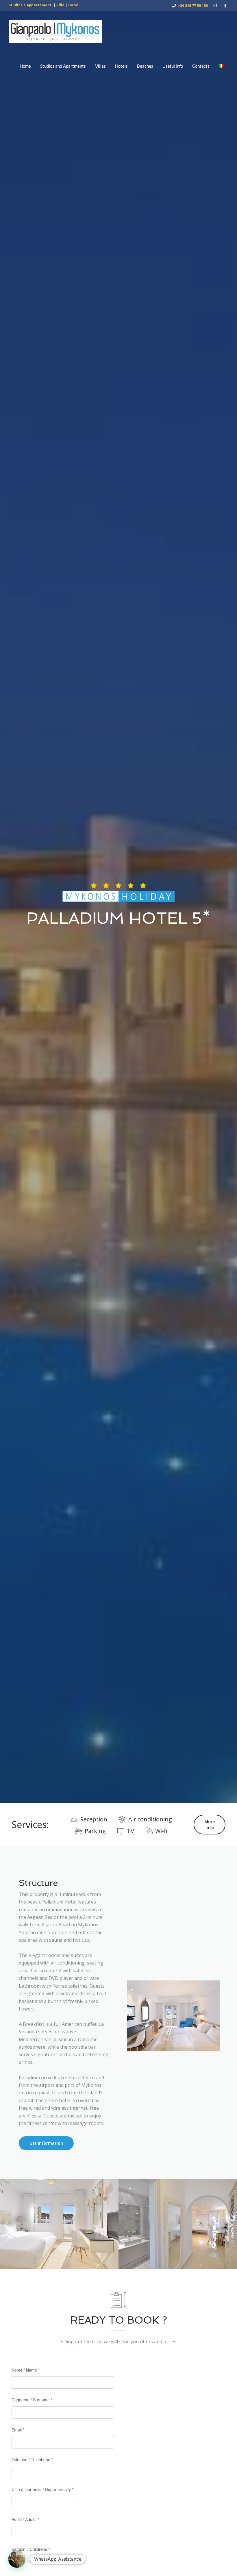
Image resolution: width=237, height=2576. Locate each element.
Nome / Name (26, 2370)
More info (210, 1824)
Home (25, 66)
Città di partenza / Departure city (42, 2489)
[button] (7, 2224)
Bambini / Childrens (31, 2549)
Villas (100, 66)
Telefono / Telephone (32, 2459)
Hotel (73, 5)
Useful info (173, 66)
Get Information (46, 2143)
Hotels (121, 66)
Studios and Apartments (63, 66)
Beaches (145, 66)
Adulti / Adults (25, 2519)
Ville (60, 5)
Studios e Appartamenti (31, 5)
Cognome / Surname (32, 2400)
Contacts (201, 66)
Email (18, 2430)
